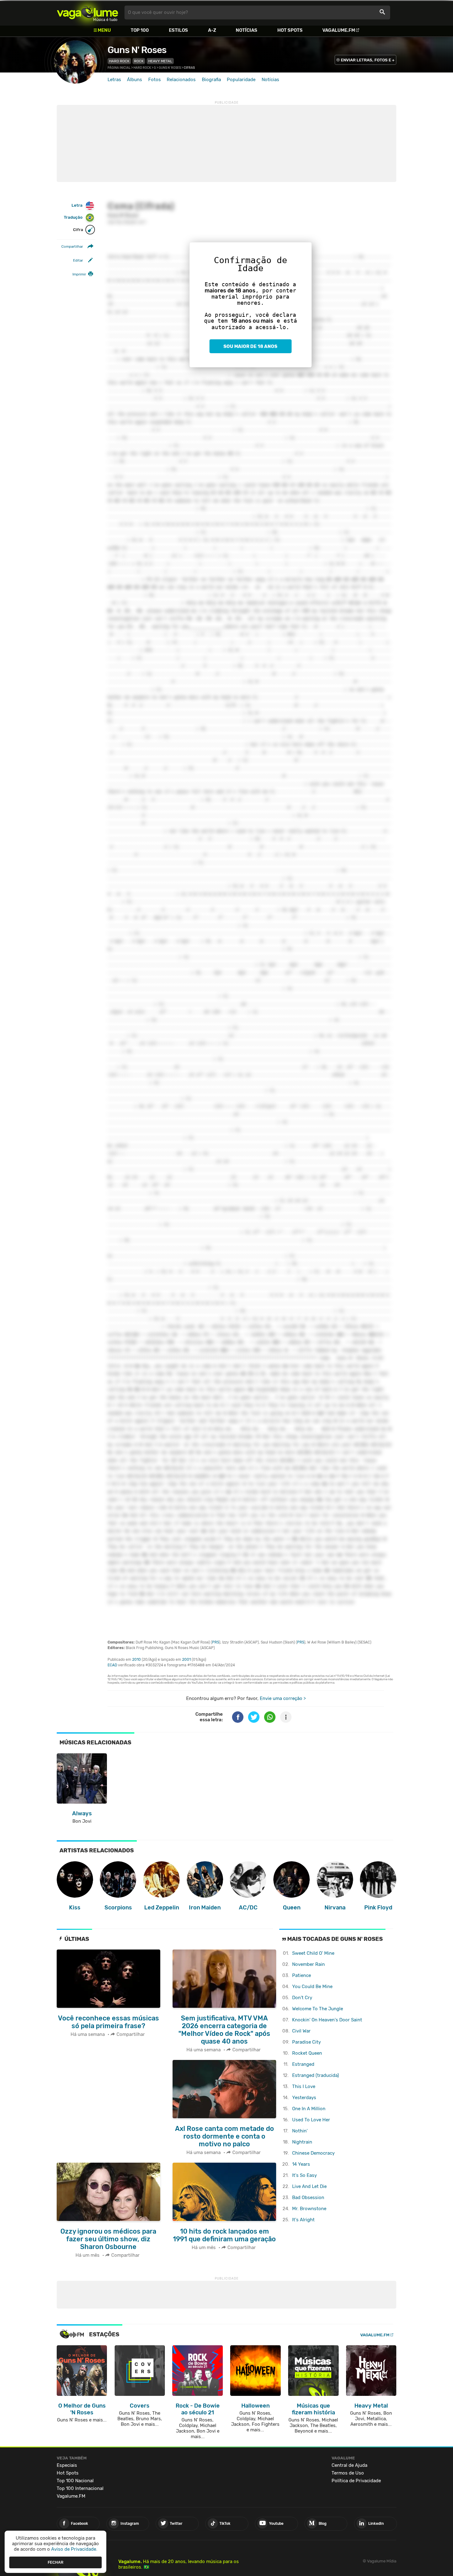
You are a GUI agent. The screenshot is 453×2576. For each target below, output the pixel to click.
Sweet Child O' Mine (313, 1953)
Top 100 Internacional (80, 2488)
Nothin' (300, 2131)
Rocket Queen (307, 2053)
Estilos (178, 30)
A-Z (212, 30)
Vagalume (88, 12)
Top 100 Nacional (75, 2481)
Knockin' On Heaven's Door (327, 2020)
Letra (77, 205)
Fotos (155, 80)
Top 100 (140, 30)
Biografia (211, 80)
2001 (186, 1660)
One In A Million (309, 2109)
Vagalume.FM (339, 30)
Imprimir (79, 274)
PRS (216, 1642)
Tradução (73, 218)
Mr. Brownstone (309, 2209)
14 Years (301, 2164)
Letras (114, 80)
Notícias (247, 30)
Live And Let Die (309, 2186)
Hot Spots (290, 30)
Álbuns (135, 80)
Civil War (301, 2031)
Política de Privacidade (356, 2481)
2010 (137, 1660)
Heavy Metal (160, 61)
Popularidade (241, 80)
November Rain (308, 1964)
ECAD (112, 1665)
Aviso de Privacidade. (74, 2549)
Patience (302, 1975)
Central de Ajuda (349, 2465)
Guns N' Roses (137, 50)
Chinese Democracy (313, 2153)
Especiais (67, 2465)
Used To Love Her (311, 2120)
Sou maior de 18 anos (250, 346)
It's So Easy (304, 2175)
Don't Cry (302, 1998)
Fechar (56, 2562)
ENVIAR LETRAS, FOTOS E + (368, 60)
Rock (139, 61)
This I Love (304, 2086)
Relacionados (181, 80)
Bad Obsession (308, 2198)
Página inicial (119, 68)
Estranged (303, 2064)
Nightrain (302, 2142)
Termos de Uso (348, 2473)
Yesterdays (304, 2098)
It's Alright (303, 2220)
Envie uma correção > (283, 1698)
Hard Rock (119, 61)
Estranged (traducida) (316, 2075)
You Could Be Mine (312, 1987)
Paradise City (306, 2042)
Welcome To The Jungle (318, 2009)
